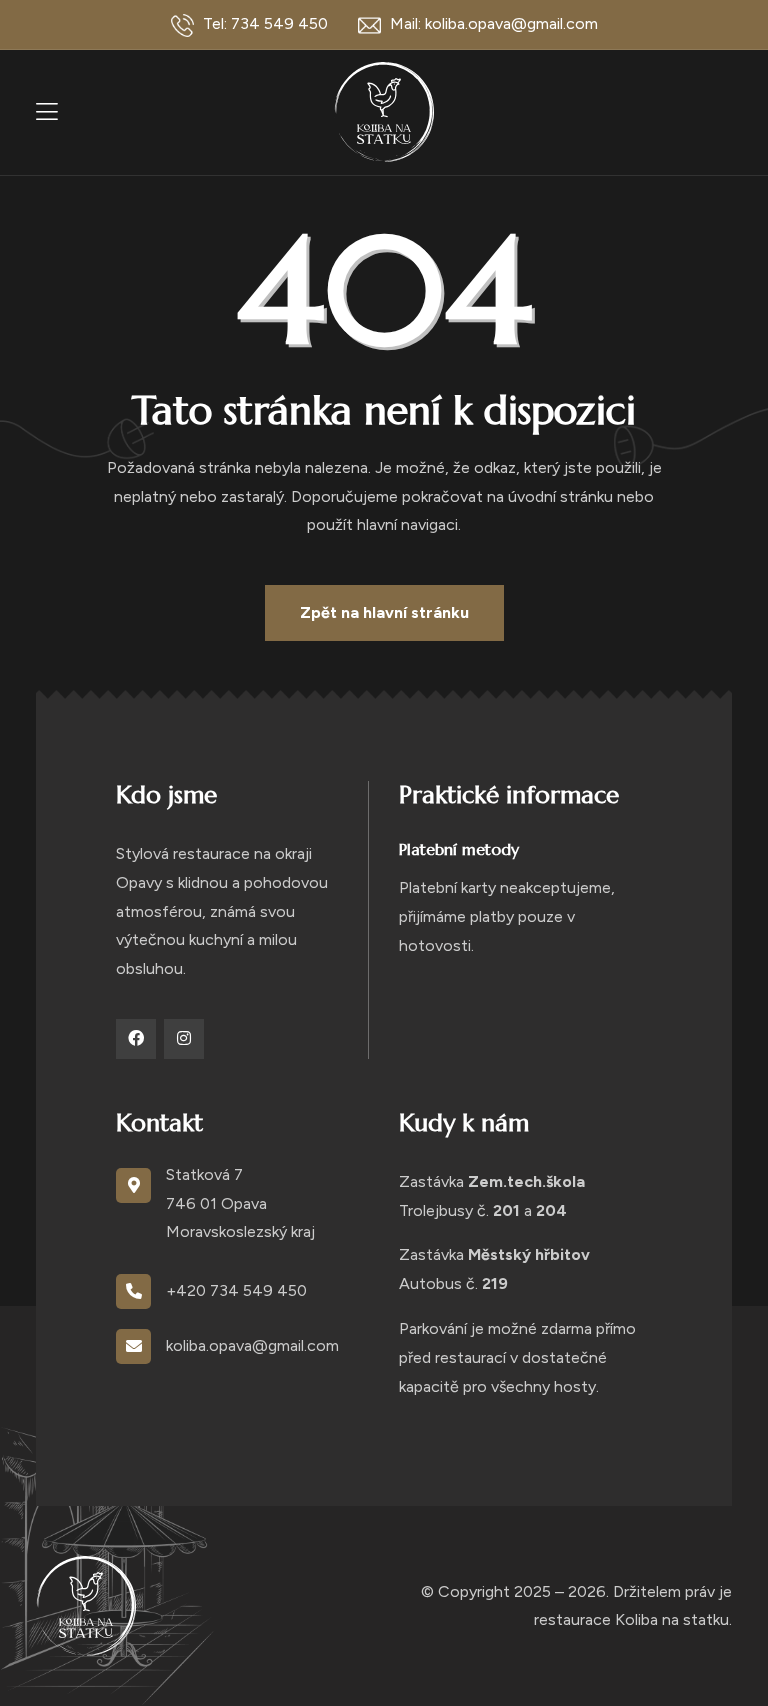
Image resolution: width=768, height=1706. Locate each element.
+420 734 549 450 (236, 1290)
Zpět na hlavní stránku (384, 612)
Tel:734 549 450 (263, 23)
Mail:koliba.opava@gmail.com (492, 23)
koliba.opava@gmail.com (252, 1345)
